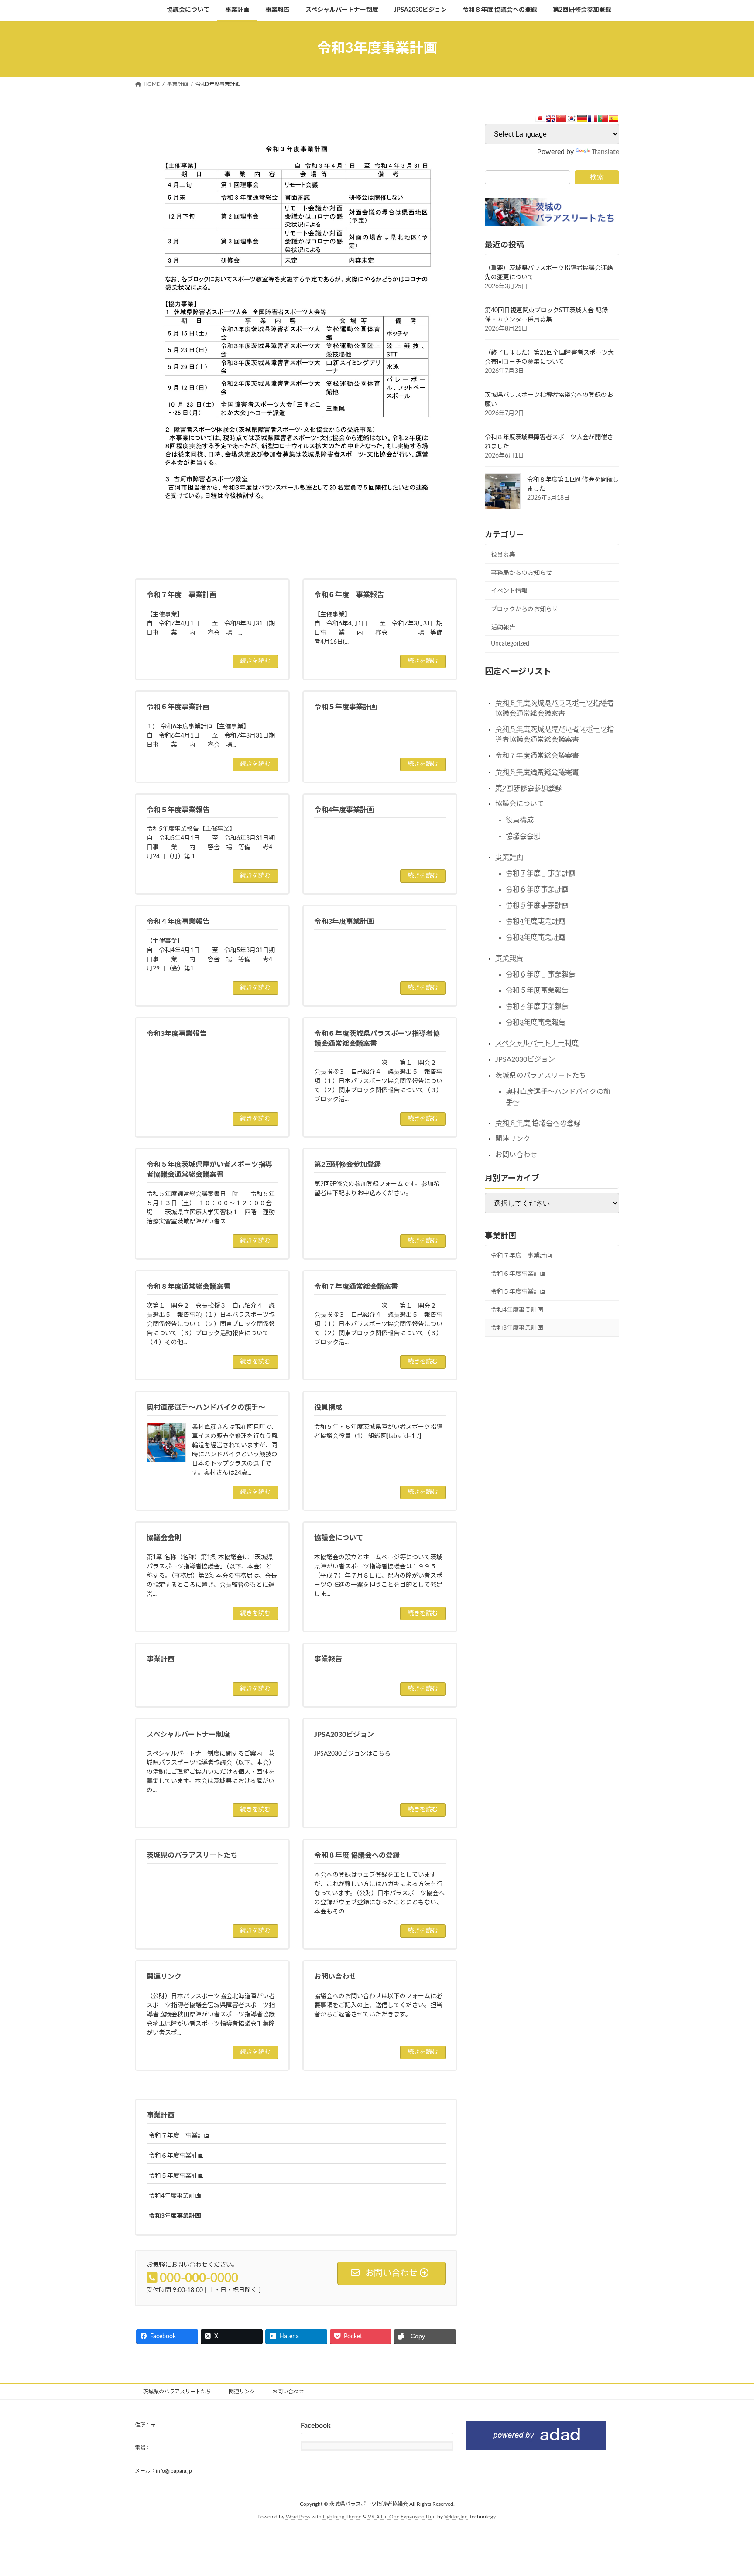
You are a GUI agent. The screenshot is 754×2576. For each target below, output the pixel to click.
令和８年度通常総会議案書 (537, 772)
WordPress (298, 2517)
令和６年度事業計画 (176, 2156)
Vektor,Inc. (456, 2517)
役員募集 (503, 555)
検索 (597, 176)
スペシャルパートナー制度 (537, 1043)
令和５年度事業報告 (537, 990)
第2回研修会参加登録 (529, 788)
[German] (582, 118)
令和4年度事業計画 (175, 2196)
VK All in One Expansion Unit (402, 2517)
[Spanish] (613, 118)
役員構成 (520, 820)
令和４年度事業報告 (537, 1006)
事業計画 (161, 2115)
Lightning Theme (342, 2517)
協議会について (520, 804)
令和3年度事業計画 (175, 2216)
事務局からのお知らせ (521, 573)
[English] (551, 118)
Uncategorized (510, 644)
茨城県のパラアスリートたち (541, 1075)
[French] (593, 118)
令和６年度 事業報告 (541, 974)
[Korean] (572, 118)
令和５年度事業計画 (176, 2176)
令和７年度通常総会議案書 (537, 756)
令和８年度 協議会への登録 (538, 1123)
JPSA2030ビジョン (525, 1059)
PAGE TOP (728, 2491)
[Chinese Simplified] (561, 118)
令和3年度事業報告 (536, 1022)
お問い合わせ (516, 1155)
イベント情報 (509, 591)
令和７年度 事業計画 (179, 2136)
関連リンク (513, 1139)
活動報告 (503, 627)
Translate (605, 151)
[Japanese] (540, 118)
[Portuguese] (603, 118)
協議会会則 (523, 836)
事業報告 (509, 958)
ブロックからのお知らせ (524, 609)
